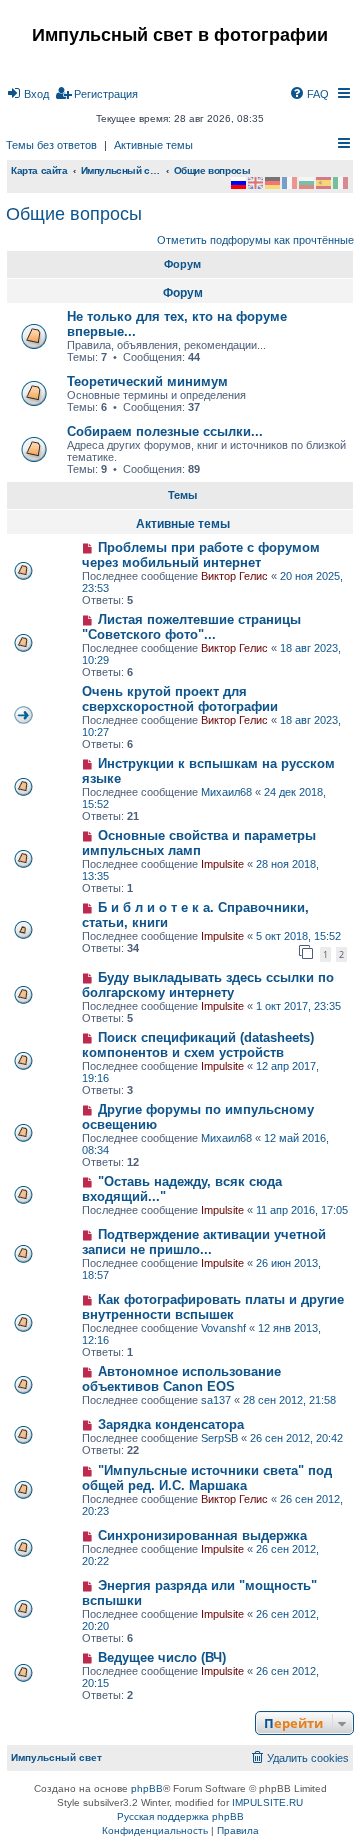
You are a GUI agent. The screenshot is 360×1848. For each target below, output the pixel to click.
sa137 (216, 1400)
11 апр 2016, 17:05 (302, 1210)
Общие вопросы (74, 214)
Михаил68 (226, 792)
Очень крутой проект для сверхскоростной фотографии (180, 699)
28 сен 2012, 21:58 (289, 1400)
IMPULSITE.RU (267, 1802)
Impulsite (222, 864)
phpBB (147, 1788)
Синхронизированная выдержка (202, 1535)
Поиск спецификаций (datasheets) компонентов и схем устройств (198, 1045)
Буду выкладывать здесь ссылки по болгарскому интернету (208, 985)
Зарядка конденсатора (171, 1424)
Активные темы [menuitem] (153, 145)
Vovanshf (223, 1328)
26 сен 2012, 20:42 (296, 1438)
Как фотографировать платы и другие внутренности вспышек (213, 1307)
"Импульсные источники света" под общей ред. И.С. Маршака (207, 1478)
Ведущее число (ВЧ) (162, 1657)
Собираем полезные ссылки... (165, 431)
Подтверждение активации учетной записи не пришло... (204, 1242)
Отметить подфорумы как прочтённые (255, 240)
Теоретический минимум (147, 381)
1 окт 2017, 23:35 (298, 1006)
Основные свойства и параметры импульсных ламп (199, 843)
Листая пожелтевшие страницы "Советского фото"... (191, 627)
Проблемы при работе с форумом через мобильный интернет (201, 555)
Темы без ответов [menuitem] (51, 145)
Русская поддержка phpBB (180, 1816)
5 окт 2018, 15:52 (298, 936)
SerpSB (219, 1438)
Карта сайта (39, 170)
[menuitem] (27, 94)
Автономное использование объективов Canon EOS (181, 1379)
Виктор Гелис (234, 576)
